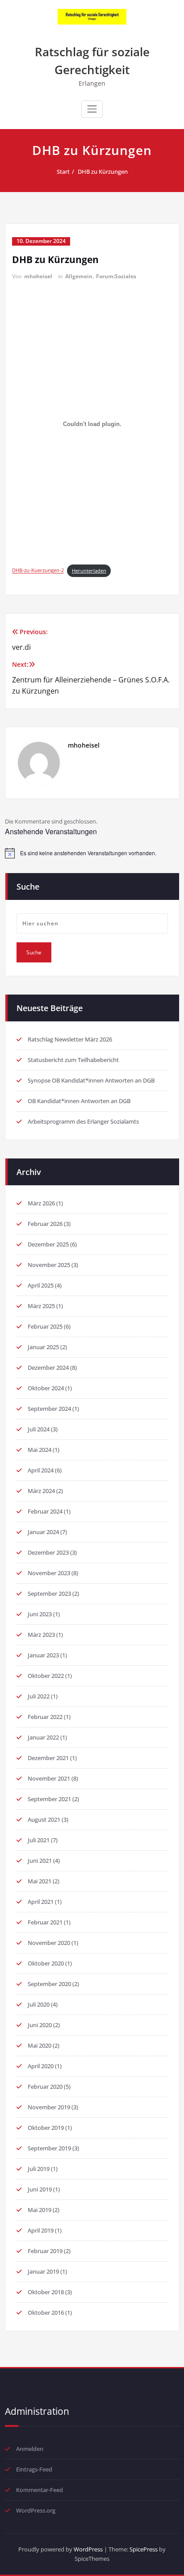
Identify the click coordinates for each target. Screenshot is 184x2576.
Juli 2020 (39, 2004)
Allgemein (79, 276)
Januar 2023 (43, 1655)
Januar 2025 (43, 1347)
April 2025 (41, 1285)
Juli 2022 (39, 1696)
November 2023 (49, 1573)
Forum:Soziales (116, 276)
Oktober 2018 (46, 2292)
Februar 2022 (45, 1717)
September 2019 (49, 2148)
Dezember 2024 (48, 1367)
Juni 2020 (40, 2025)
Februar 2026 (45, 1224)
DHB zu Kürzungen (103, 171)
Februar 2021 (45, 1922)
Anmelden (30, 2449)
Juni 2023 (40, 1614)
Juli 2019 (39, 2169)
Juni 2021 (40, 1861)
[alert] (92, 853)
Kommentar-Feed (40, 2490)
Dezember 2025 (48, 1244)
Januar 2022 (43, 1737)
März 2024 (41, 1491)
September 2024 (49, 1409)
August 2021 (44, 1819)
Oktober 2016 (46, 2313)
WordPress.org (36, 2510)
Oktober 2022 (46, 1676)
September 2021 (49, 1799)
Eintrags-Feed (34, 2469)
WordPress (88, 2549)
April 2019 (41, 2230)
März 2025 (41, 1306)
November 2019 (49, 2107)
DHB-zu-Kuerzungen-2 (38, 571)
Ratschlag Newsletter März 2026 (70, 1039)
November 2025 (49, 1265)
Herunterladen (89, 571)
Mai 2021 (40, 1881)
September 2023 (49, 1593)
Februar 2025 (45, 1326)
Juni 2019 (40, 2189)
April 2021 (41, 1902)
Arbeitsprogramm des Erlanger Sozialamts (83, 1121)
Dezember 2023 (48, 1552)
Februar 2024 (45, 1511)
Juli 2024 (39, 1429)
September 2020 (49, 1984)
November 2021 (49, 1778)
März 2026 (41, 1203)
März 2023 (41, 1635)
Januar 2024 (43, 1532)
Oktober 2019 (46, 2128)
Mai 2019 (40, 2210)
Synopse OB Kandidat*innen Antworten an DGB (91, 1080)
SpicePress (144, 2549)
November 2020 (49, 1943)
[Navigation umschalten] (92, 109)
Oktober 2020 (46, 1963)
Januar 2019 (43, 2271)
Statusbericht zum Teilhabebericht (73, 1060)
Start (63, 171)
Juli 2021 (39, 1840)
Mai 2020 (40, 2045)
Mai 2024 (40, 1450)
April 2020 (41, 2066)
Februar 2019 (45, 2251)
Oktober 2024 (46, 1388)
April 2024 (41, 1470)
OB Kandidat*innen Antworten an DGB (79, 1101)
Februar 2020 (45, 2087)
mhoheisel (38, 276)
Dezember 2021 (48, 1758)
